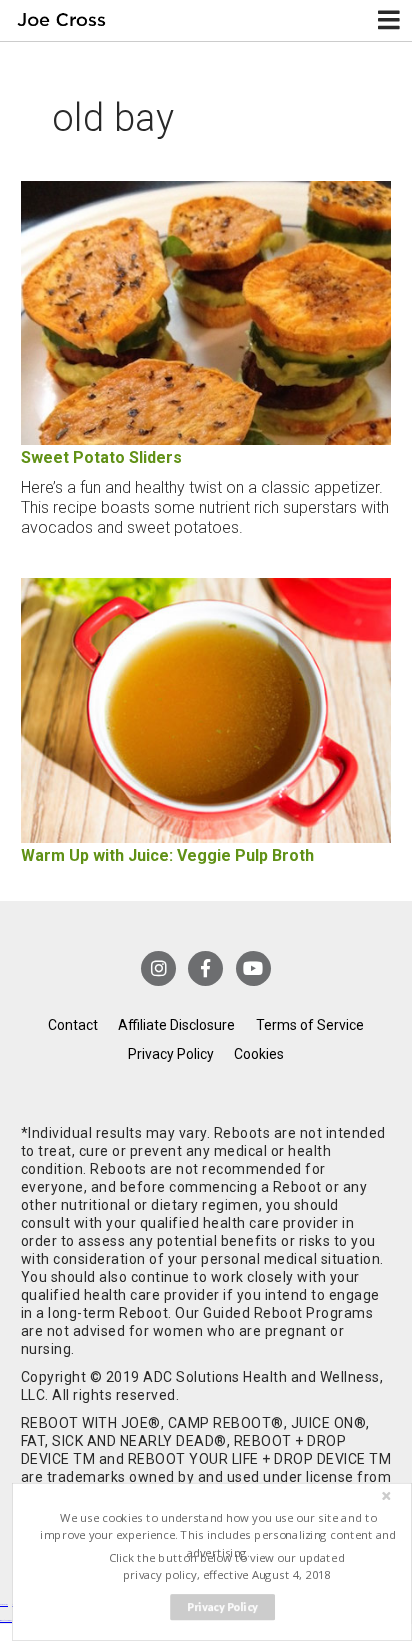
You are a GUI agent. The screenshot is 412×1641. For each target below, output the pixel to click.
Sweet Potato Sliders (101, 457)
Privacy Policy (171, 1054)
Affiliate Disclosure (176, 1025)
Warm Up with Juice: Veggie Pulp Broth (167, 855)
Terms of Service (310, 1025)
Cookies (259, 1054)
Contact (73, 1025)
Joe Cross (62, 20)
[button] (218, 1535)
